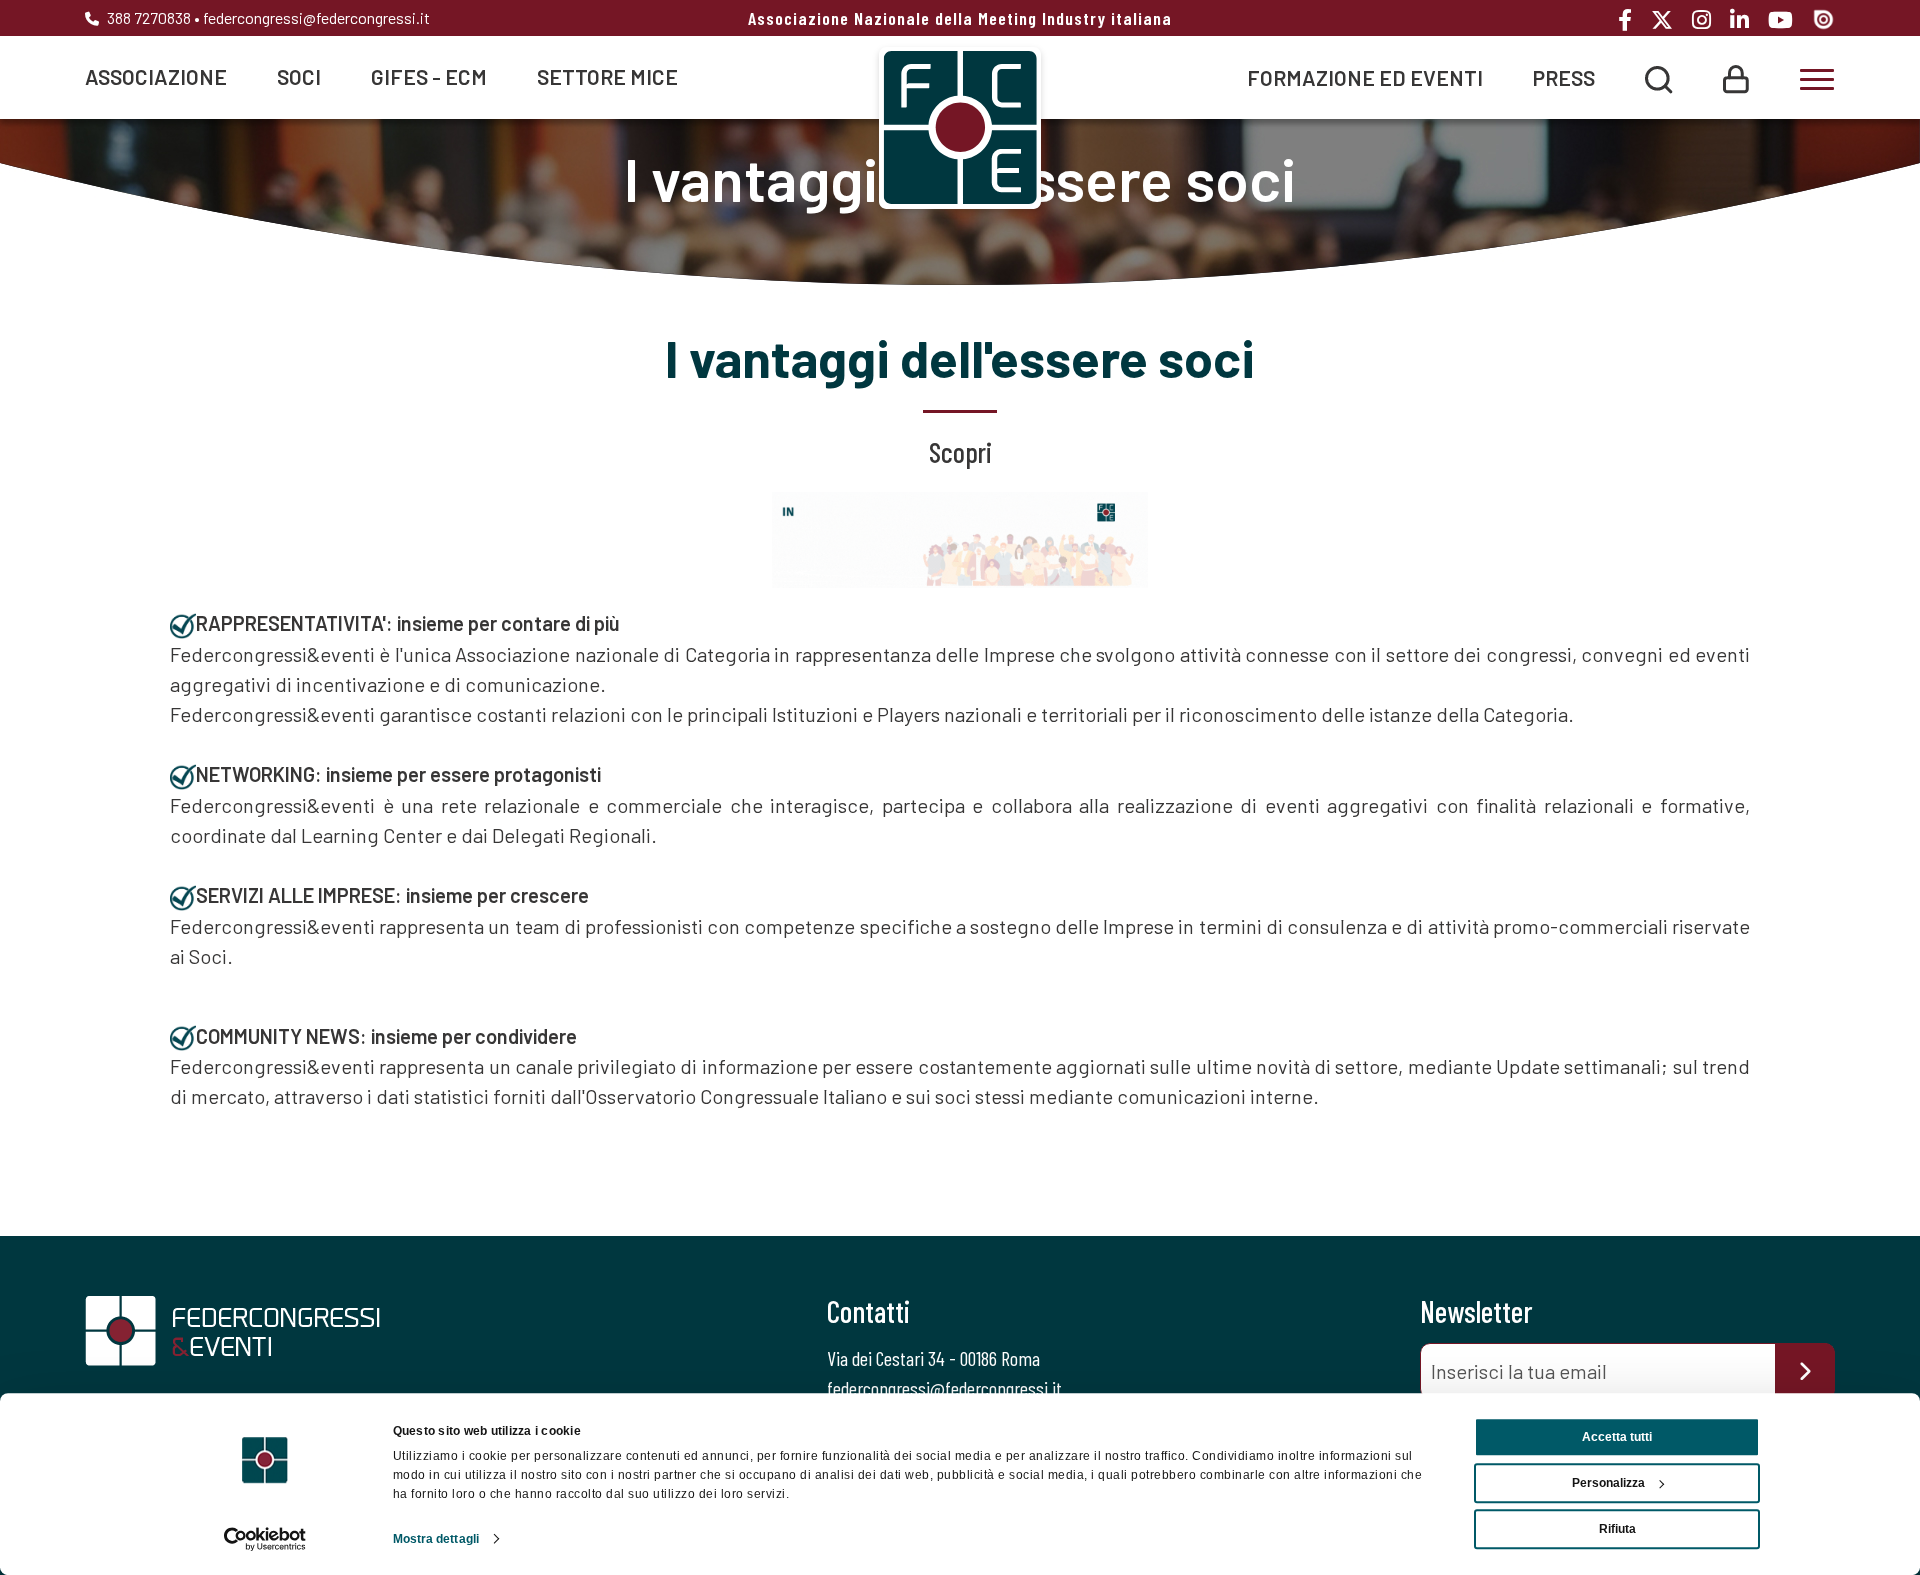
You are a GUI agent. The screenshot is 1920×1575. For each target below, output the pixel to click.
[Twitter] (1669, 19)
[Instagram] (1709, 19)
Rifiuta (1617, 1529)
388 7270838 (147, 17)
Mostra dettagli (436, 1539)
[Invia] (1805, 1371)
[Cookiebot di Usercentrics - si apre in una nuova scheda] (265, 1539)
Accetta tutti (1617, 1437)
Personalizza (1608, 1483)
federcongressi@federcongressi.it (316, 17)
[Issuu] (1823, 18)
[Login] (1736, 76)
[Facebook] (1632, 19)
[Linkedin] (1747, 19)
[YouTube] (1788, 19)
